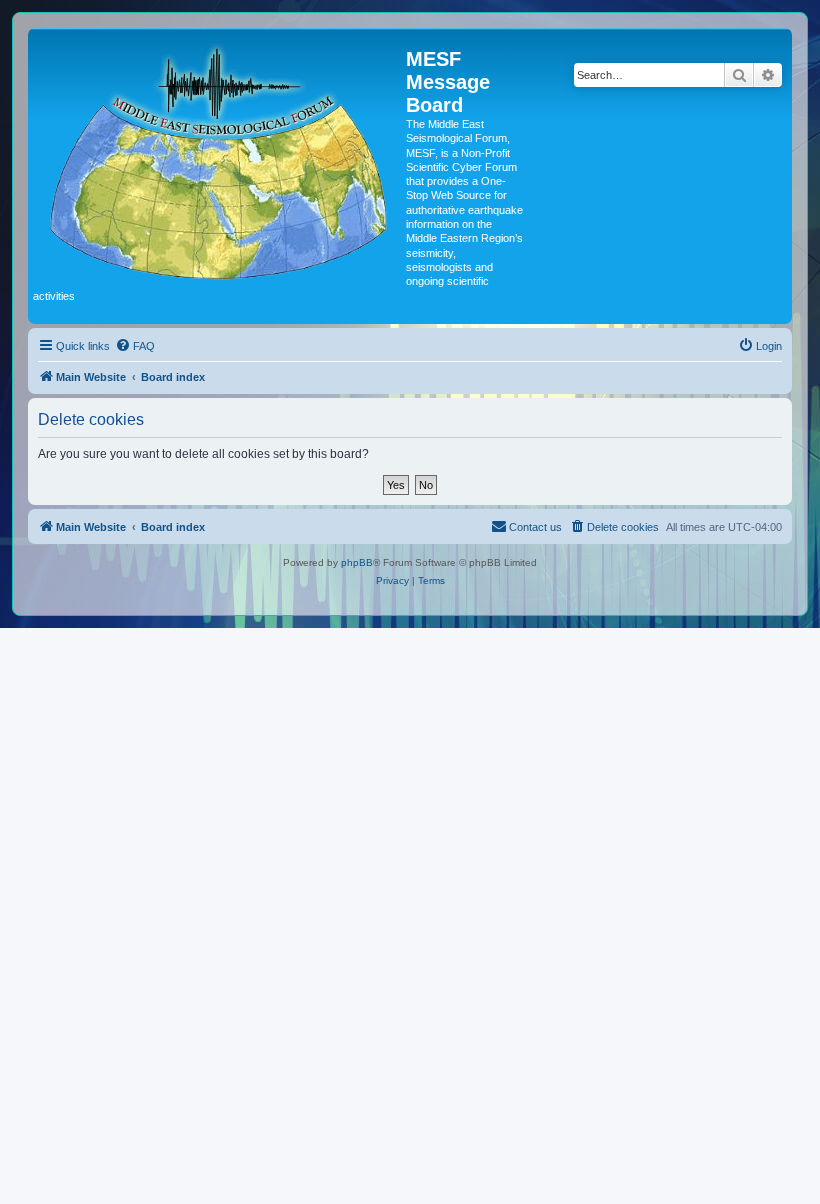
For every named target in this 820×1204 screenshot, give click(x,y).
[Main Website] (219, 158)
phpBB (357, 562)
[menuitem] (135, 346)
